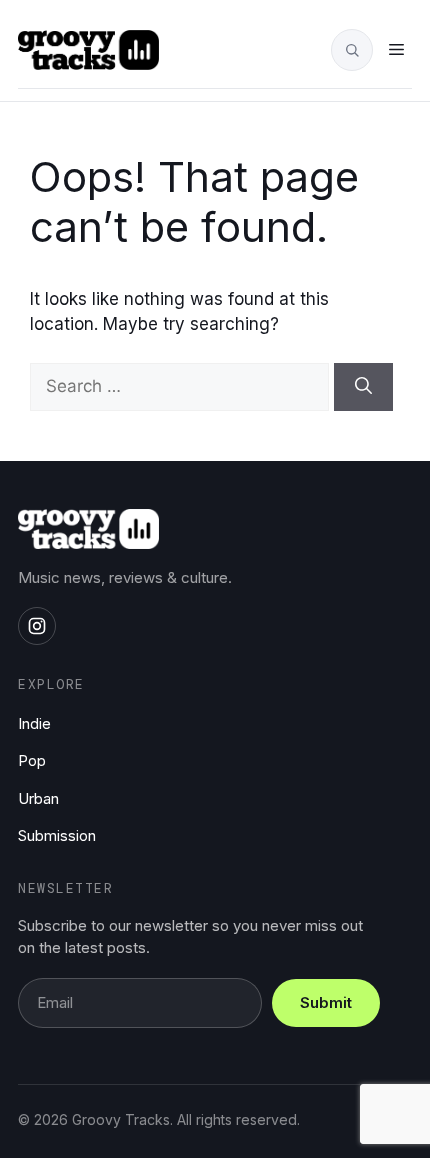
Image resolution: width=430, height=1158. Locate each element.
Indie (34, 723)
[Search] (363, 387)
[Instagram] (37, 626)
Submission (57, 835)
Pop (32, 760)
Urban (38, 798)
